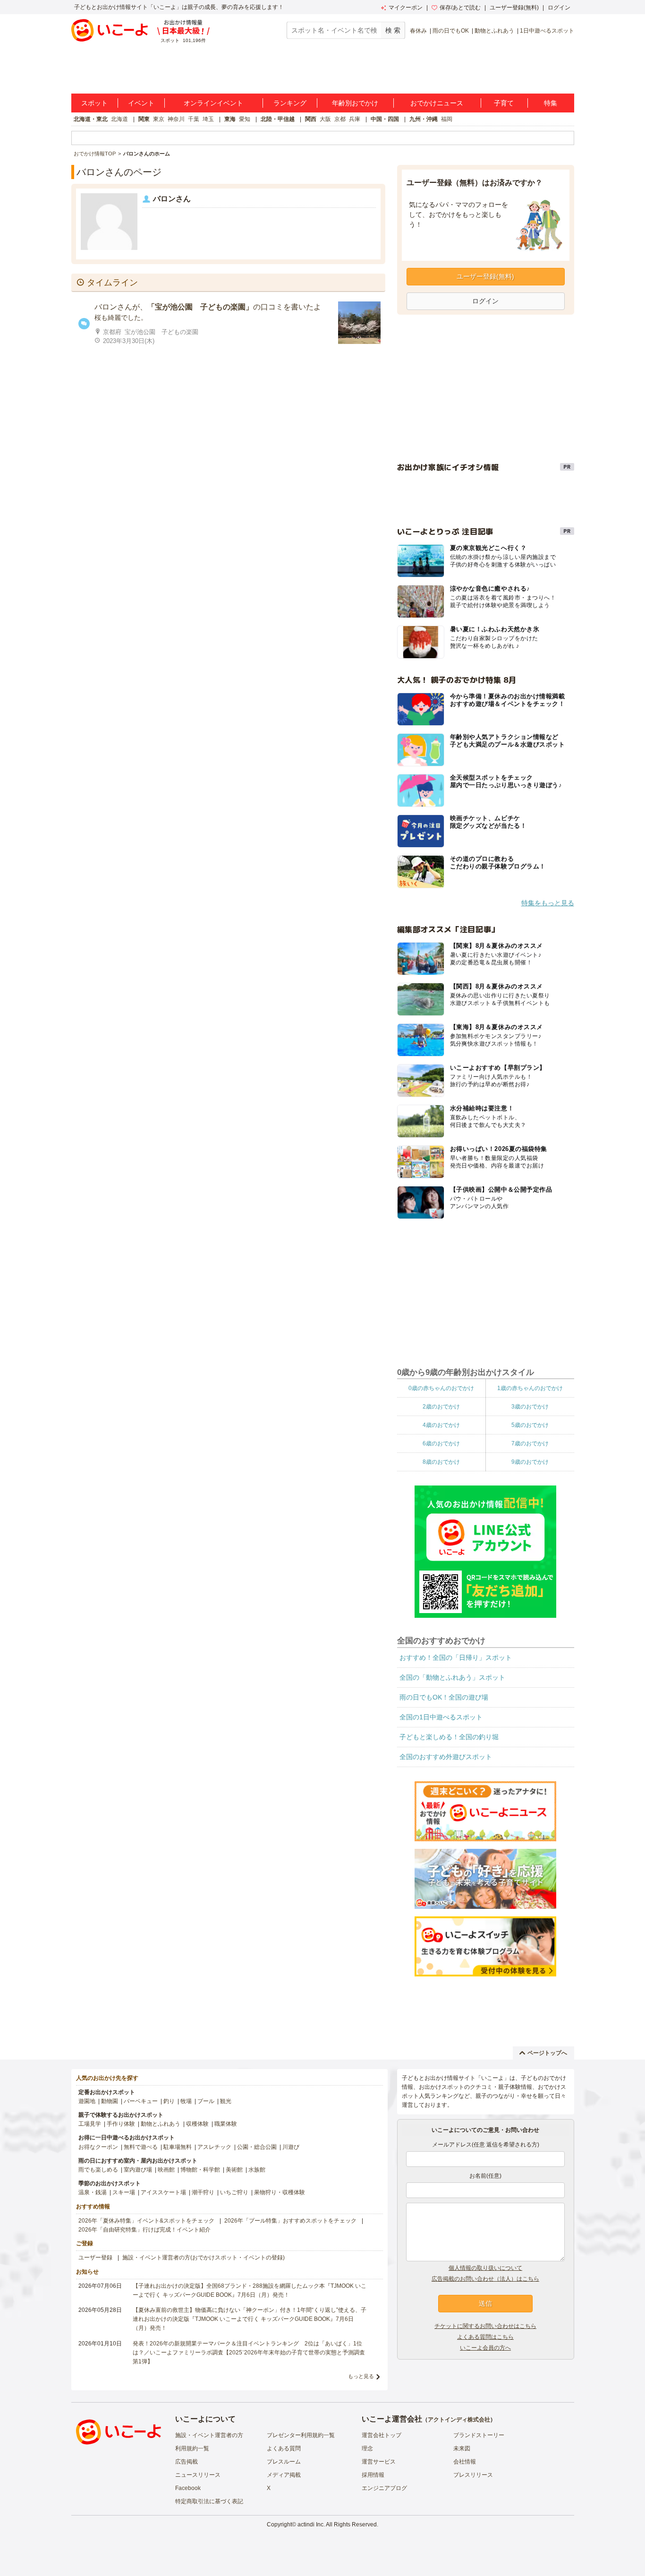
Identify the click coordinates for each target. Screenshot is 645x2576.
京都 (340, 119)
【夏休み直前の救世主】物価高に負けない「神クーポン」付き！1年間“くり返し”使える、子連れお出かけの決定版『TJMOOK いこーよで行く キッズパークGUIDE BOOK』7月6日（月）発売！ (250, 2319)
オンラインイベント (213, 103)
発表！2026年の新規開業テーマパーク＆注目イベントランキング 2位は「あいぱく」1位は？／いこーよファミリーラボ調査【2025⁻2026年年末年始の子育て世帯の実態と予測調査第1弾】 (249, 2353)
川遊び (291, 2147)
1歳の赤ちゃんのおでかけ (530, 1388)
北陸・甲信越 (278, 119)
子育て (504, 103)
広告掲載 (187, 2462)
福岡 (447, 119)
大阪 (325, 119)
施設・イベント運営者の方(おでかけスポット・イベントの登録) (204, 2258)
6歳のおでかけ (441, 1443)
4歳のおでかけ (441, 1425)
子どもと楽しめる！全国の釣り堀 (449, 1737)
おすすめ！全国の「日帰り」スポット (456, 1657)
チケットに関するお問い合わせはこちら (485, 2326)
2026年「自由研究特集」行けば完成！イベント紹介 (144, 2230)
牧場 (186, 2101)
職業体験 (226, 2124)
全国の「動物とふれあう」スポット (452, 1677)
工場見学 (90, 2124)
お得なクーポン (98, 2147)
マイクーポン (406, 8)
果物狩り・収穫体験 (280, 2192)
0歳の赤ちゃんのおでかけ (441, 1388)
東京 (159, 119)
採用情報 (373, 2475)
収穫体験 (197, 2124)
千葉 (194, 119)
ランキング (290, 103)
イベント (141, 103)
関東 (144, 119)
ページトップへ (547, 2053)
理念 (367, 2448)
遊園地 (87, 2101)
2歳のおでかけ (441, 1407)
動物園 (110, 2101)
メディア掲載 (284, 2475)
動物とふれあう (494, 31)
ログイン (559, 8)
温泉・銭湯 (93, 2192)
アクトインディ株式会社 (459, 2420)
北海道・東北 (91, 119)
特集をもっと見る (548, 903)
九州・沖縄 (424, 119)
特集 (551, 103)
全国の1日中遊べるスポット (441, 1717)
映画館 (166, 2170)
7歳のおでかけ (530, 1443)
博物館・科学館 (200, 2170)
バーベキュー (141, 2101)
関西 (311, 119)
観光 (226, 2101)
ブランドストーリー (479, 2435)
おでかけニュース (437, 103)
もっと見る (361, 2376)
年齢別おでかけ (355, 103)
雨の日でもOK (451, 31)
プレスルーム (284, 2462)
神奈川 (176, 119)
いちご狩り (234, 2192)
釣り (169, 2101)
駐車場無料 (178, 2147)
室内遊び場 (138, 2170)
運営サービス (379, 2462)
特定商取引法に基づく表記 (209, 2501)
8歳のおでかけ (441, 1462)
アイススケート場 (163, 2192)
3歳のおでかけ (530, 1407)
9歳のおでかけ (530, 1462)
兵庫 (355, 119)
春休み (418, 31)
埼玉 (208, 119)
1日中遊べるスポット (547, 31)
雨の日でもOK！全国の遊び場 (444, 1697)
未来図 (462, 2448)
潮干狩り (203, 2192)
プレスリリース (473, 2475)
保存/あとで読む (460, 8)
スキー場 (124, 2192)
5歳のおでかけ (530, 1425)
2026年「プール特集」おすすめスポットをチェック (290, 2221)
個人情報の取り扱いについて (485, 2268)
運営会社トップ (382, 2435)
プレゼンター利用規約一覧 (301, 2435)
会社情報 (465, 2462)
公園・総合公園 (257, 2147)
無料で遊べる (141, 2147)
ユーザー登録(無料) (514, 8)
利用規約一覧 (192, 2448)
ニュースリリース (198, 2475)
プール (206, 2101)
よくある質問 (284, 2448)
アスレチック (214, 2147)
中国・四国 (385, 119)
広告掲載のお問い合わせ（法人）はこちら (485, 2279)
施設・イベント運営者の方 (209, 2435)
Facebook (188, 2488)
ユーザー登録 (95, 2258)
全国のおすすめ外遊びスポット (446, 1757)
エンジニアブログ (384, 2488)
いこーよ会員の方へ (485, 2348)
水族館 (257, 2170)
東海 (230, 119)
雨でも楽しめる (98, 2170)
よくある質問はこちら (485, 2337)
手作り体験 (121, 2124)
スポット (94, 103)
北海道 (119, 119)
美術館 (234, 2170)
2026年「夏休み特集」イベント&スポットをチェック (146, 2221)
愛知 (245, 119)
